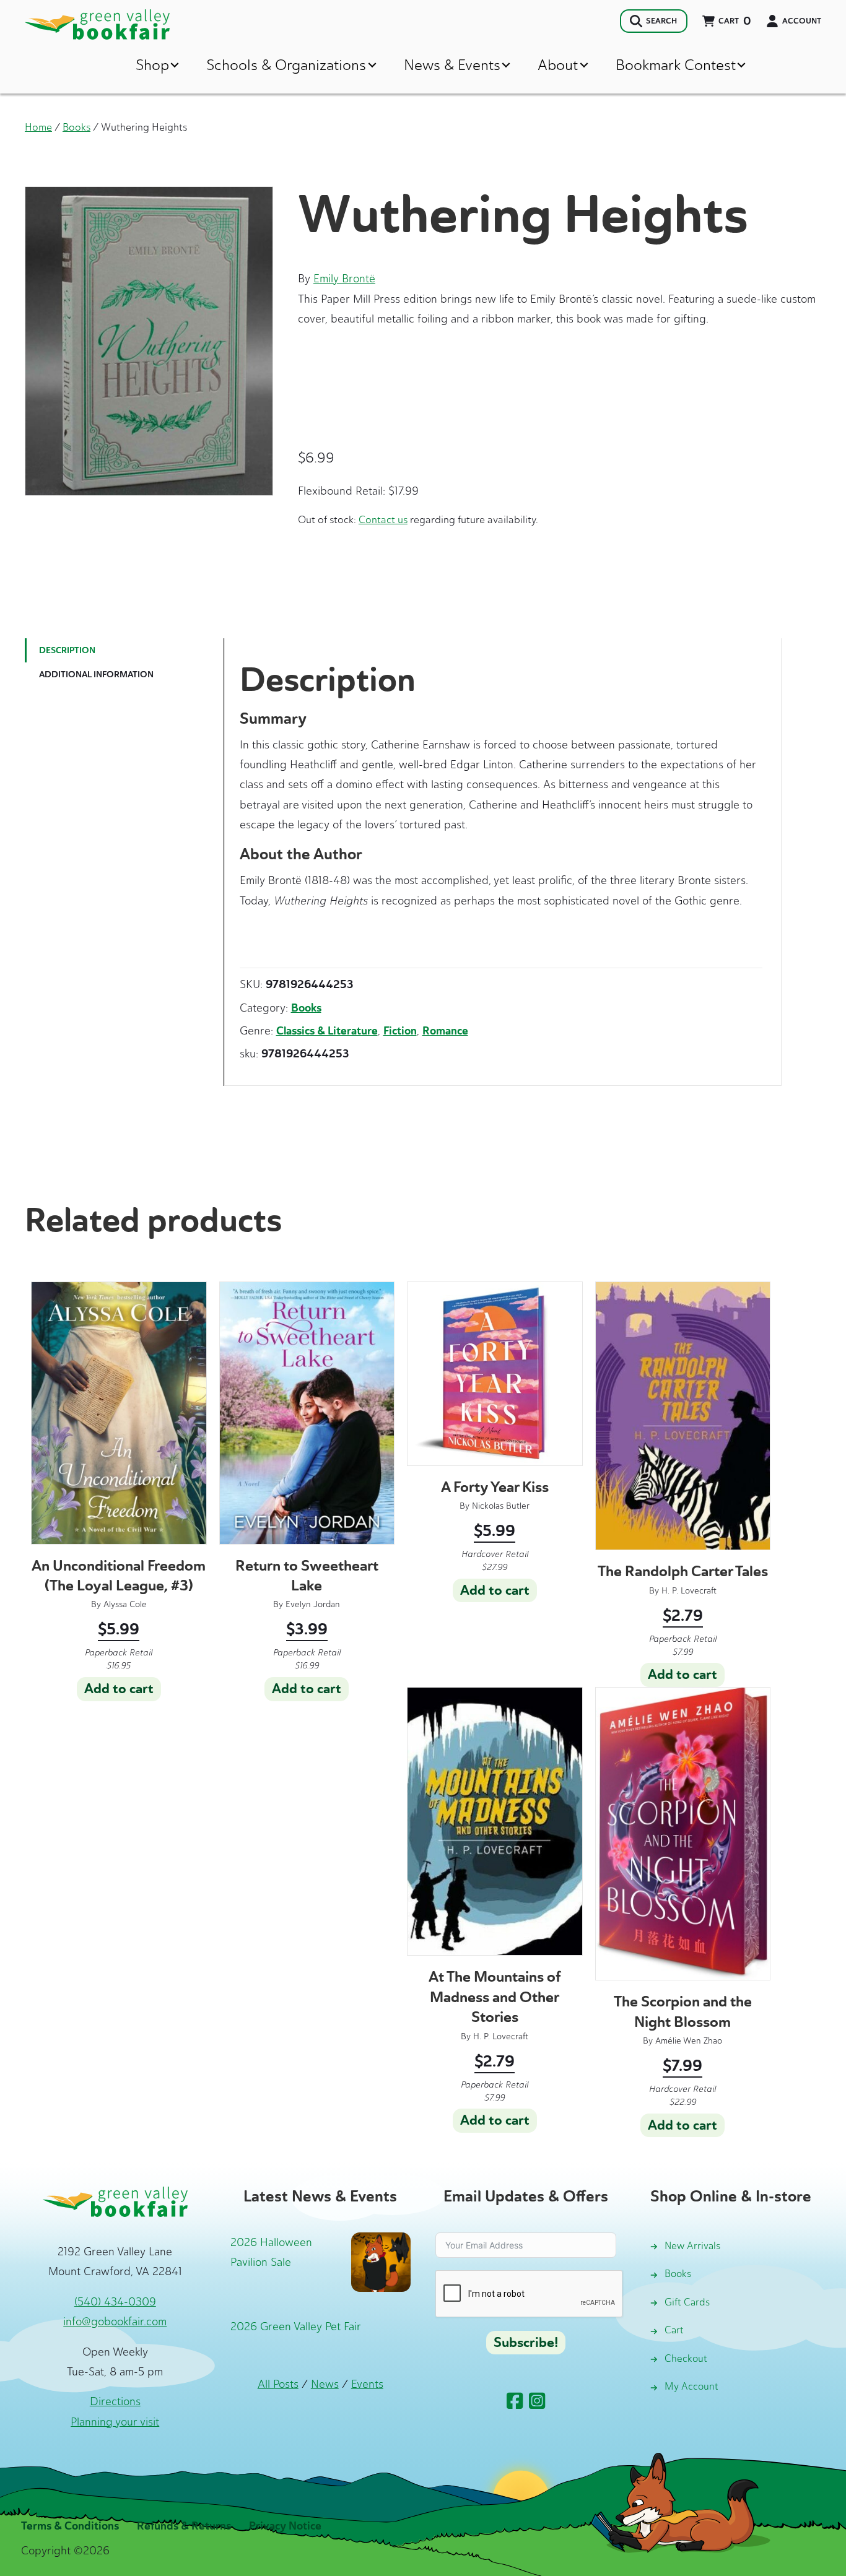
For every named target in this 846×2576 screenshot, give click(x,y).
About (558, 65)
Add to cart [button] (119, 1689)
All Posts (278, 2384)
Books (76, 127)
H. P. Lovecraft (689, 1591)
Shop (152, 65)
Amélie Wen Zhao (689, 2041)
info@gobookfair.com (115, 2322)
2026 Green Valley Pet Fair (296, 2327)
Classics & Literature (327, 1031)
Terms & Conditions (70, 2526)
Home (38, 127)
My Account (691, 2386)
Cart (674, 2330)
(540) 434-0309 (115, 2302)
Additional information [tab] (96, 674)
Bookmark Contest (676, 65)
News (325, 2384)
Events (367, 2384)
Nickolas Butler (501, 1506)
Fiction (400, 1031)
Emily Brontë (344, 279)
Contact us (383, 519)
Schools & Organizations (286, 65)
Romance (445, 1031)
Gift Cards (687, 2302)
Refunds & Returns (184, 2526)
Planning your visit (115, 2422)
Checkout (686, 2358)
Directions (115, 2401)
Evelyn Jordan (313, 1604)
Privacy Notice (285, 2526)
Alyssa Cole (125, 1604)
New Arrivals (692, 2246)
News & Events (452, 65)
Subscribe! (526, 2343)
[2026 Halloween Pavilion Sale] (381, 2261)
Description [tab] (67, 650)
